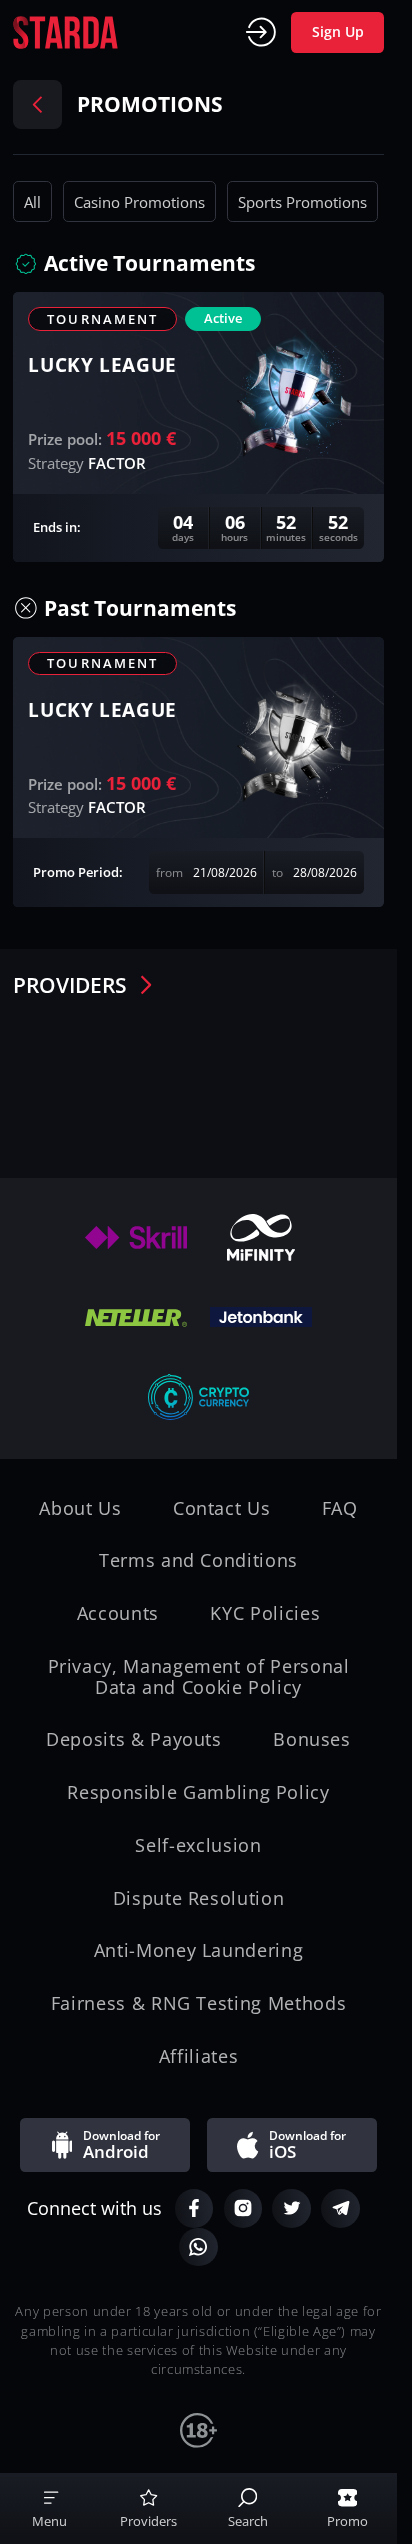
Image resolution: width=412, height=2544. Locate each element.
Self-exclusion (198, 1845)
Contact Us (221, 1508)
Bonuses (312, 1739)
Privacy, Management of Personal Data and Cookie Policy (199, 1676)
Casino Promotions (139, 202)
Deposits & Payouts (134, 1739)
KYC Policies (265, 1613)
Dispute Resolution (199, 1898)
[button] (152, 263)
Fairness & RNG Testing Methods (198, 2003)
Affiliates (198, 2056)
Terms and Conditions (198, 1560)
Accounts (118, 1613)
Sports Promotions (302, 202)
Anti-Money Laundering (199, 1950)
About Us (80, 1508)
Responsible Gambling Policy (198, 1792)
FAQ (340, 1508)
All (32, 202)
